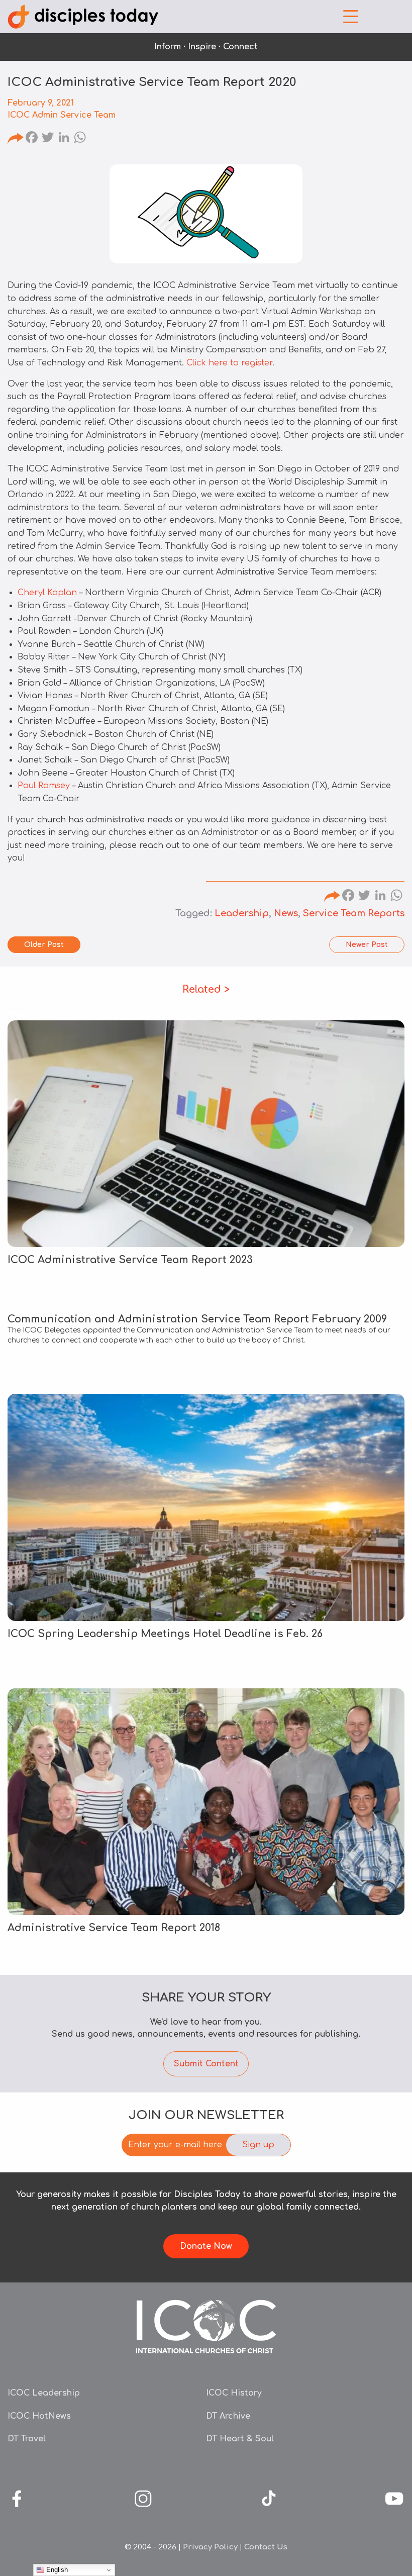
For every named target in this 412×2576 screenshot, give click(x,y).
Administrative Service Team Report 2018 (114, 1928)
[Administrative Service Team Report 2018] (206, 1802)
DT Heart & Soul (240, 2439)
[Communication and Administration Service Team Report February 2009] (206, 1330)
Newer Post (367, 945)
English (56, 2570)
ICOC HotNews (39, 2416)
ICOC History (234, 2393)
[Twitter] (48, 139)
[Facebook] (32, 139)
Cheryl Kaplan (47, 593)
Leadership (242, 913)
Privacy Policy (210, 2547)
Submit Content (206, 2064)
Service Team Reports (354, 913)
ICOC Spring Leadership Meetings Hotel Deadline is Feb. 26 (165, 1634)
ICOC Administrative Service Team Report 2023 (130, 1260)
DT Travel (27, 2439)
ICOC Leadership (44, 2393)
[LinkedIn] (64, 139)
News (286, 913)
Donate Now (206, 2246)
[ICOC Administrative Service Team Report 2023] (206, 1134)
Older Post (44, 945)
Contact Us (266, 2547)
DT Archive (228, 2416)
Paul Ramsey (44, 786)
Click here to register (229, 363)
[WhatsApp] (80, 139)
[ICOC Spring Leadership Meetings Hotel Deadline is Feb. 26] (206, 1507)
